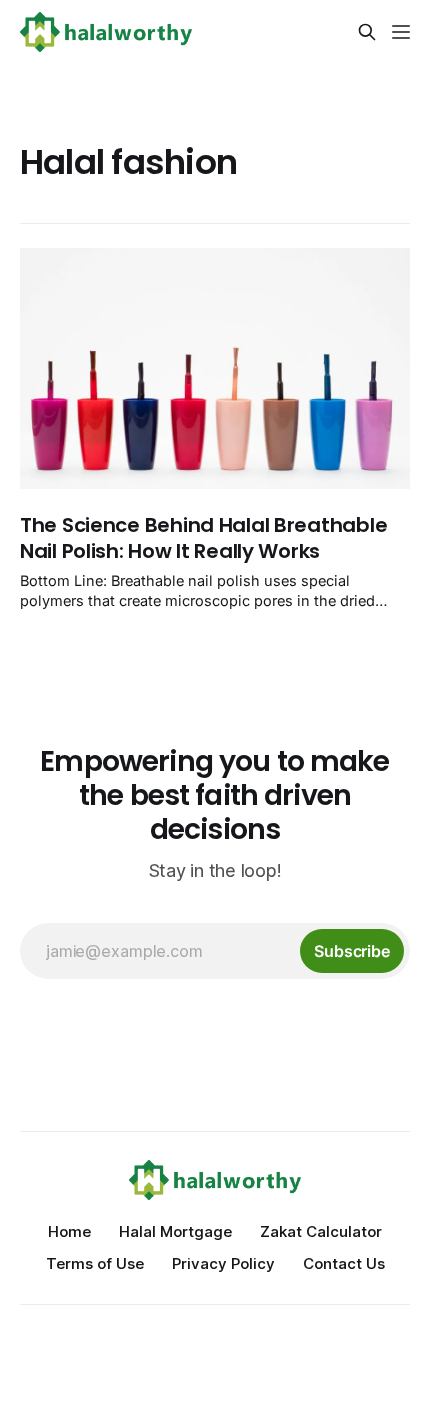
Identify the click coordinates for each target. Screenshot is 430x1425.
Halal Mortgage (175, 1231)
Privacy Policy (223, 1263)
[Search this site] (367, 32)
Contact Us (344, 1263)
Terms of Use (95, 1263)
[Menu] (401, 32)
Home (69, 1231)
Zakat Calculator (321, 1231)
